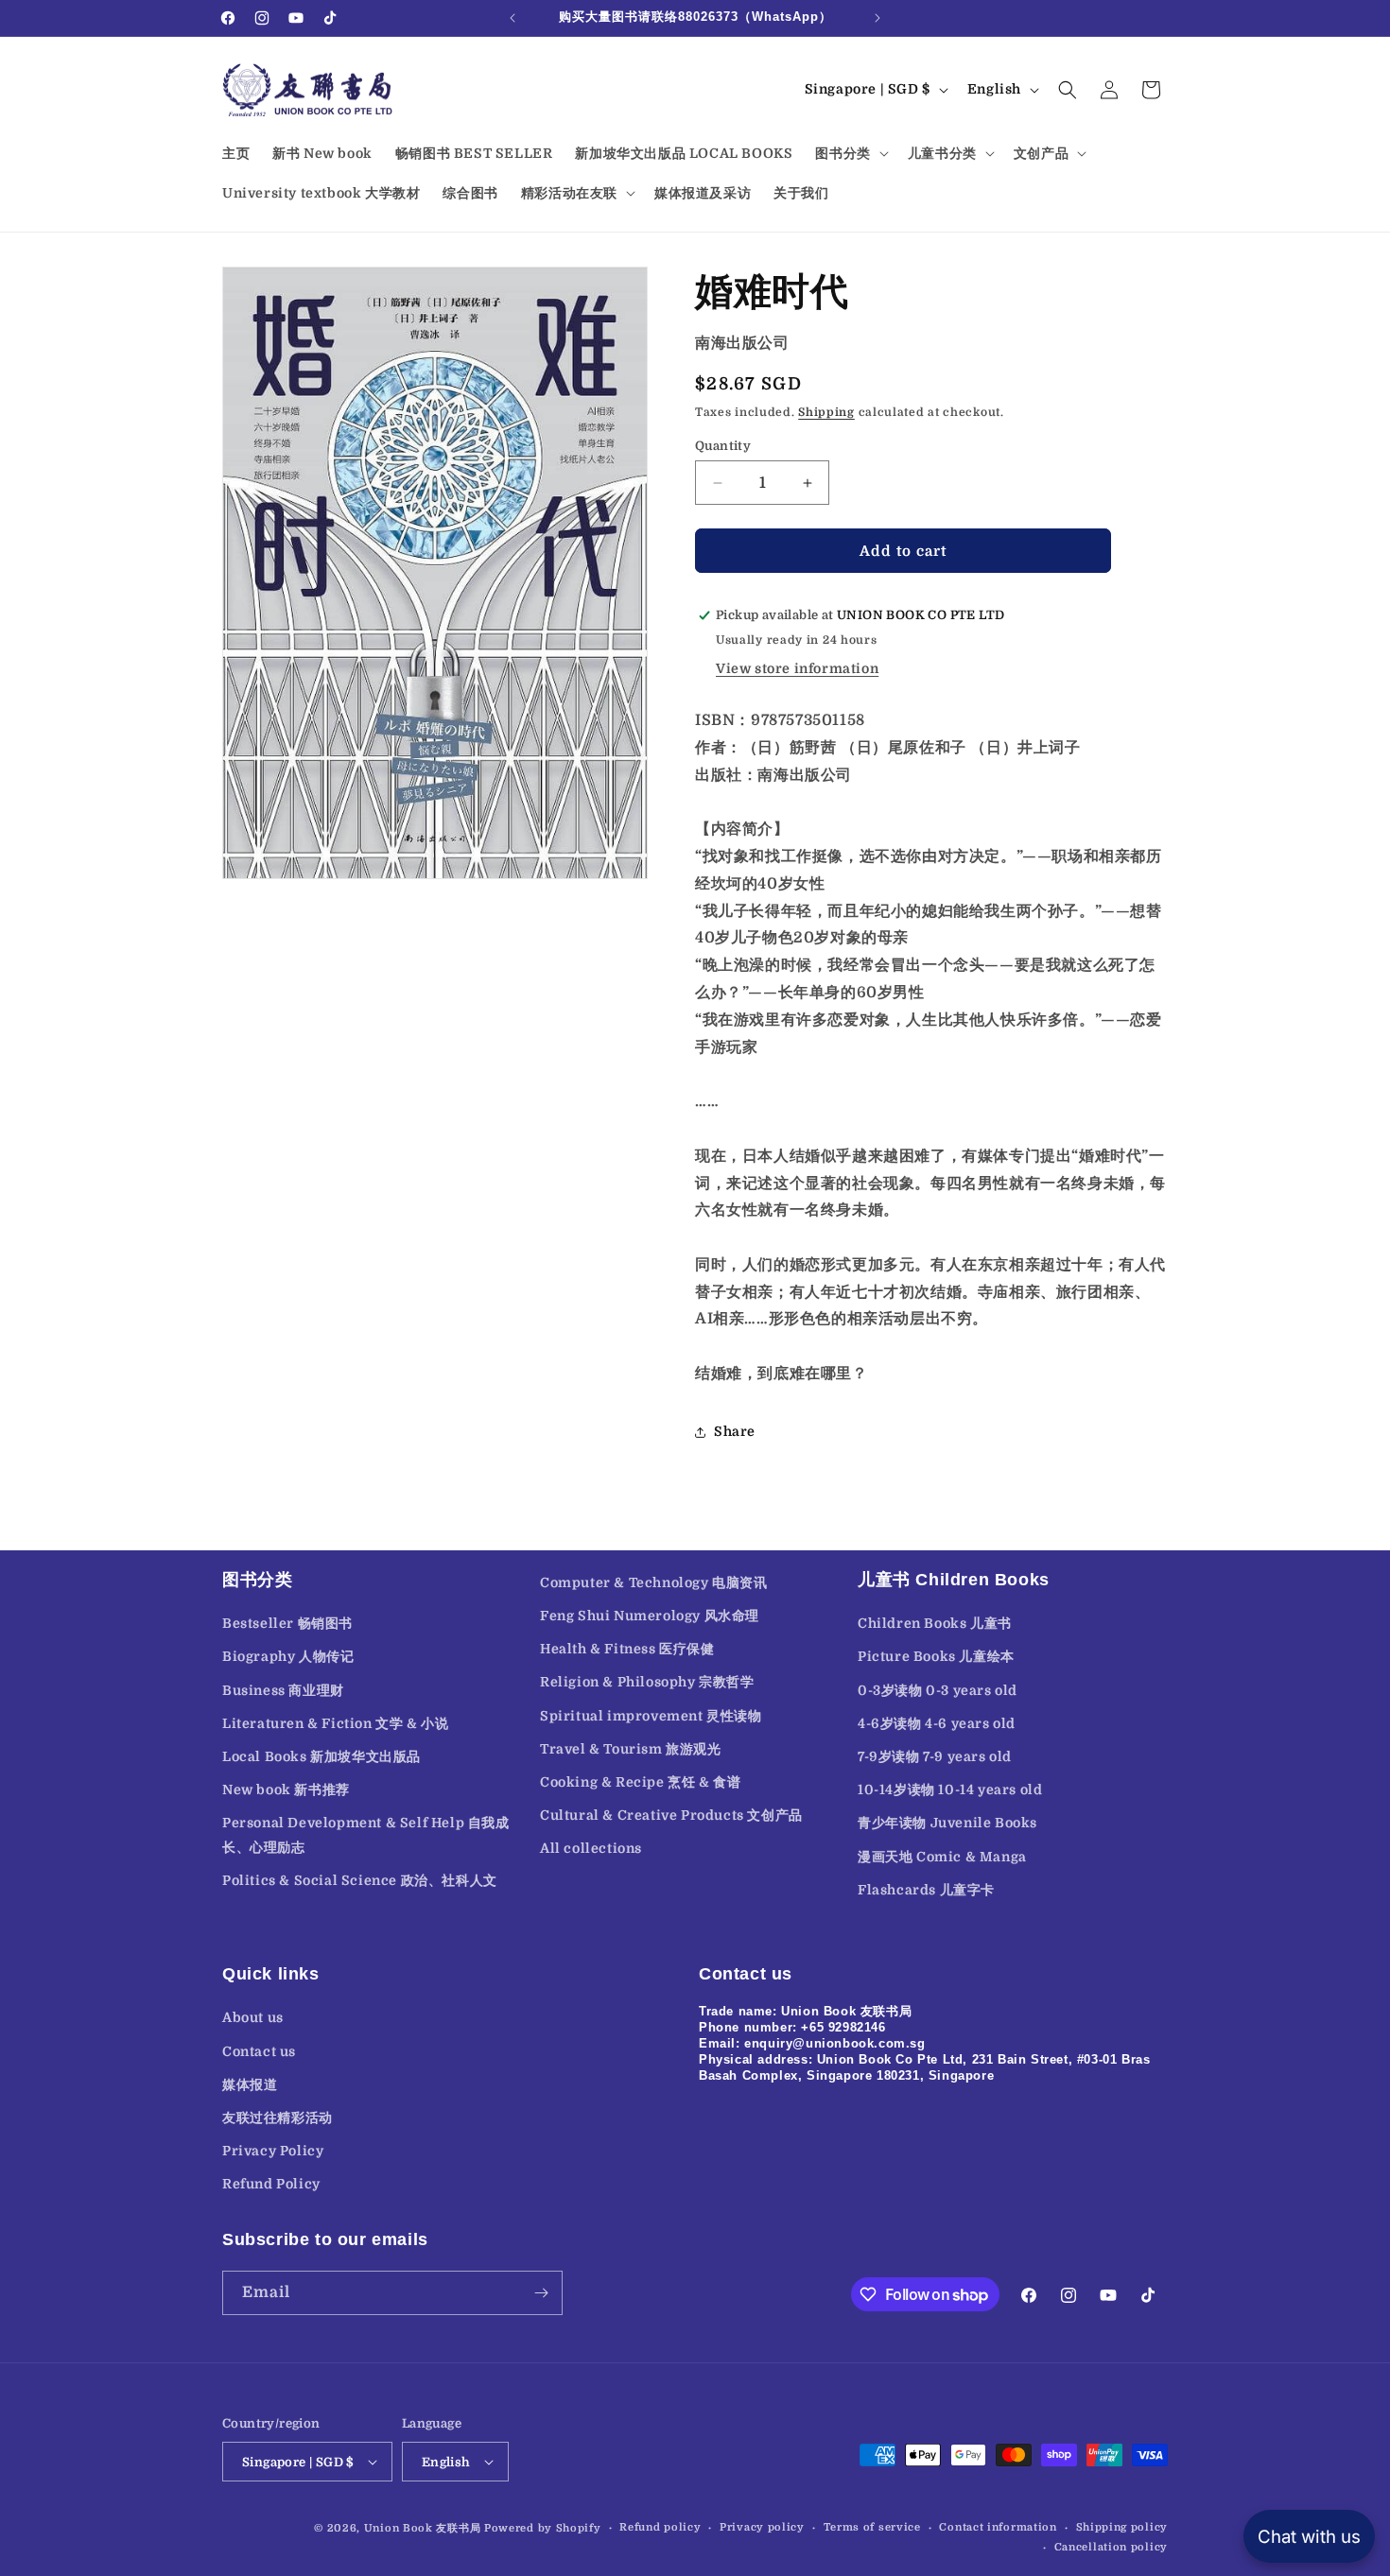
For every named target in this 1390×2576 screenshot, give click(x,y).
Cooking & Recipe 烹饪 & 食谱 (640, 1782)
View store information (797, 668)
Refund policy (660, 2527)
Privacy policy (762, 2527)
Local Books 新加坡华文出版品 (321, 1756)
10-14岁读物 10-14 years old (950, 1789)
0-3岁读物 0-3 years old (938, 1690)
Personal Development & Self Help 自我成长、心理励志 (366, 1834)
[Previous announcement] (513, 18)
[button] (850, 153)
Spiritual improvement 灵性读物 (651, 1716)
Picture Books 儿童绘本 (936, 1656)
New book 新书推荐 (286, 1789)
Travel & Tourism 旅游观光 (631, 1749)
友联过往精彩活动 (278, 2118)
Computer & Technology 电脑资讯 (654, 1582)
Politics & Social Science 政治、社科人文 (360, 1880)
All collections (591, 1848)
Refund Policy (271, 2184)
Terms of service (872, 2527)
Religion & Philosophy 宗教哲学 (647, 1682)
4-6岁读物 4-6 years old (937, 1723)
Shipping (826, 412)
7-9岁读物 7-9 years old (935, 1756)
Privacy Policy (273, 2151)
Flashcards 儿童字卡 (926, 1890)
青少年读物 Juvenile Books (947, 1823)
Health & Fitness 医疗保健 (627, 1649)
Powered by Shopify (543, 2528)
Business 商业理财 (283, 1690)
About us (253, 2017)
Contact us (259, 2051)
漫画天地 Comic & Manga (942, 1857)
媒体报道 (250, 2084)
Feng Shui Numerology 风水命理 (650, 1616)
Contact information (998, 2527)
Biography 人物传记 (288, 1656)
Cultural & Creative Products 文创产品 (671, 1815)
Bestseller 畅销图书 (287, 1623)
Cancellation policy (1111, 2547)
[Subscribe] (541, 2293)
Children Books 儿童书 (935, 1623)
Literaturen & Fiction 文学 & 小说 (335, 1723)
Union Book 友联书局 (423, 2528)
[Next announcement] (877, 18)
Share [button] (735, 1431)
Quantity (723, 446)
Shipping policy (1122, 2527)
